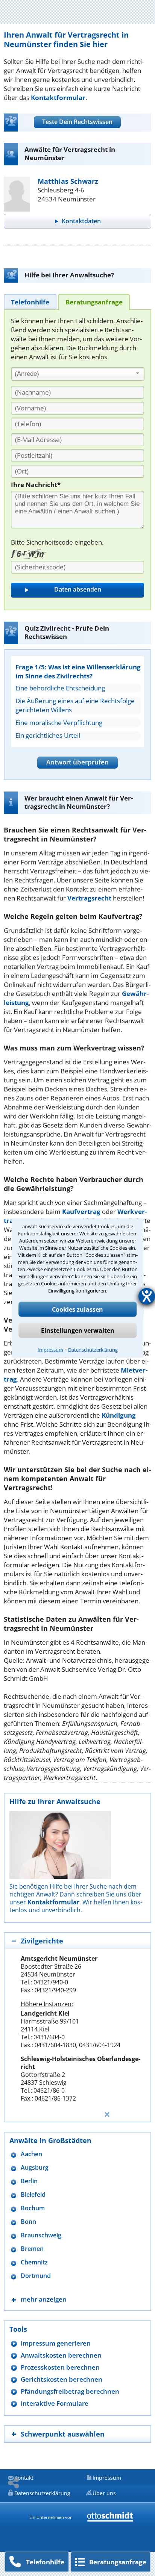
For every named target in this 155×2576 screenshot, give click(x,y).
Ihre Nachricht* (36, 485)
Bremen (32, 2249)
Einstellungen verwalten (78, 1330)
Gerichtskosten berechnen (62, 2379)
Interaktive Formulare (55, 2403)
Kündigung (119, 1415)
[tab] (30, 302)
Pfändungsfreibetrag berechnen (70, 2391)
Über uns (104, 2493)
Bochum (33, 2208)
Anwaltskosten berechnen (61, 2355)
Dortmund (36, 2276)
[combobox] (78, 374)
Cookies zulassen (77, 1309)
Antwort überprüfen (77, 762)
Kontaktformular (58, 98)
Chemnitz (34, 2262)
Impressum (50, 1350)
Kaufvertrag (81, 1212)
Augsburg (35, 2168)
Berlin (29, 2181)
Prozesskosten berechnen (60, 2367)
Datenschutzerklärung (93, 1350)
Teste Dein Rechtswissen (77, 122)
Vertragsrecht (89, 898)
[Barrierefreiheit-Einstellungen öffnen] (147, 1296)
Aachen (31, 2154)
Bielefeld (33, 2195)
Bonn (28, 2222)
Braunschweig (41, 2235)
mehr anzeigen (44, 2299)
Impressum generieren (56, 2343)
